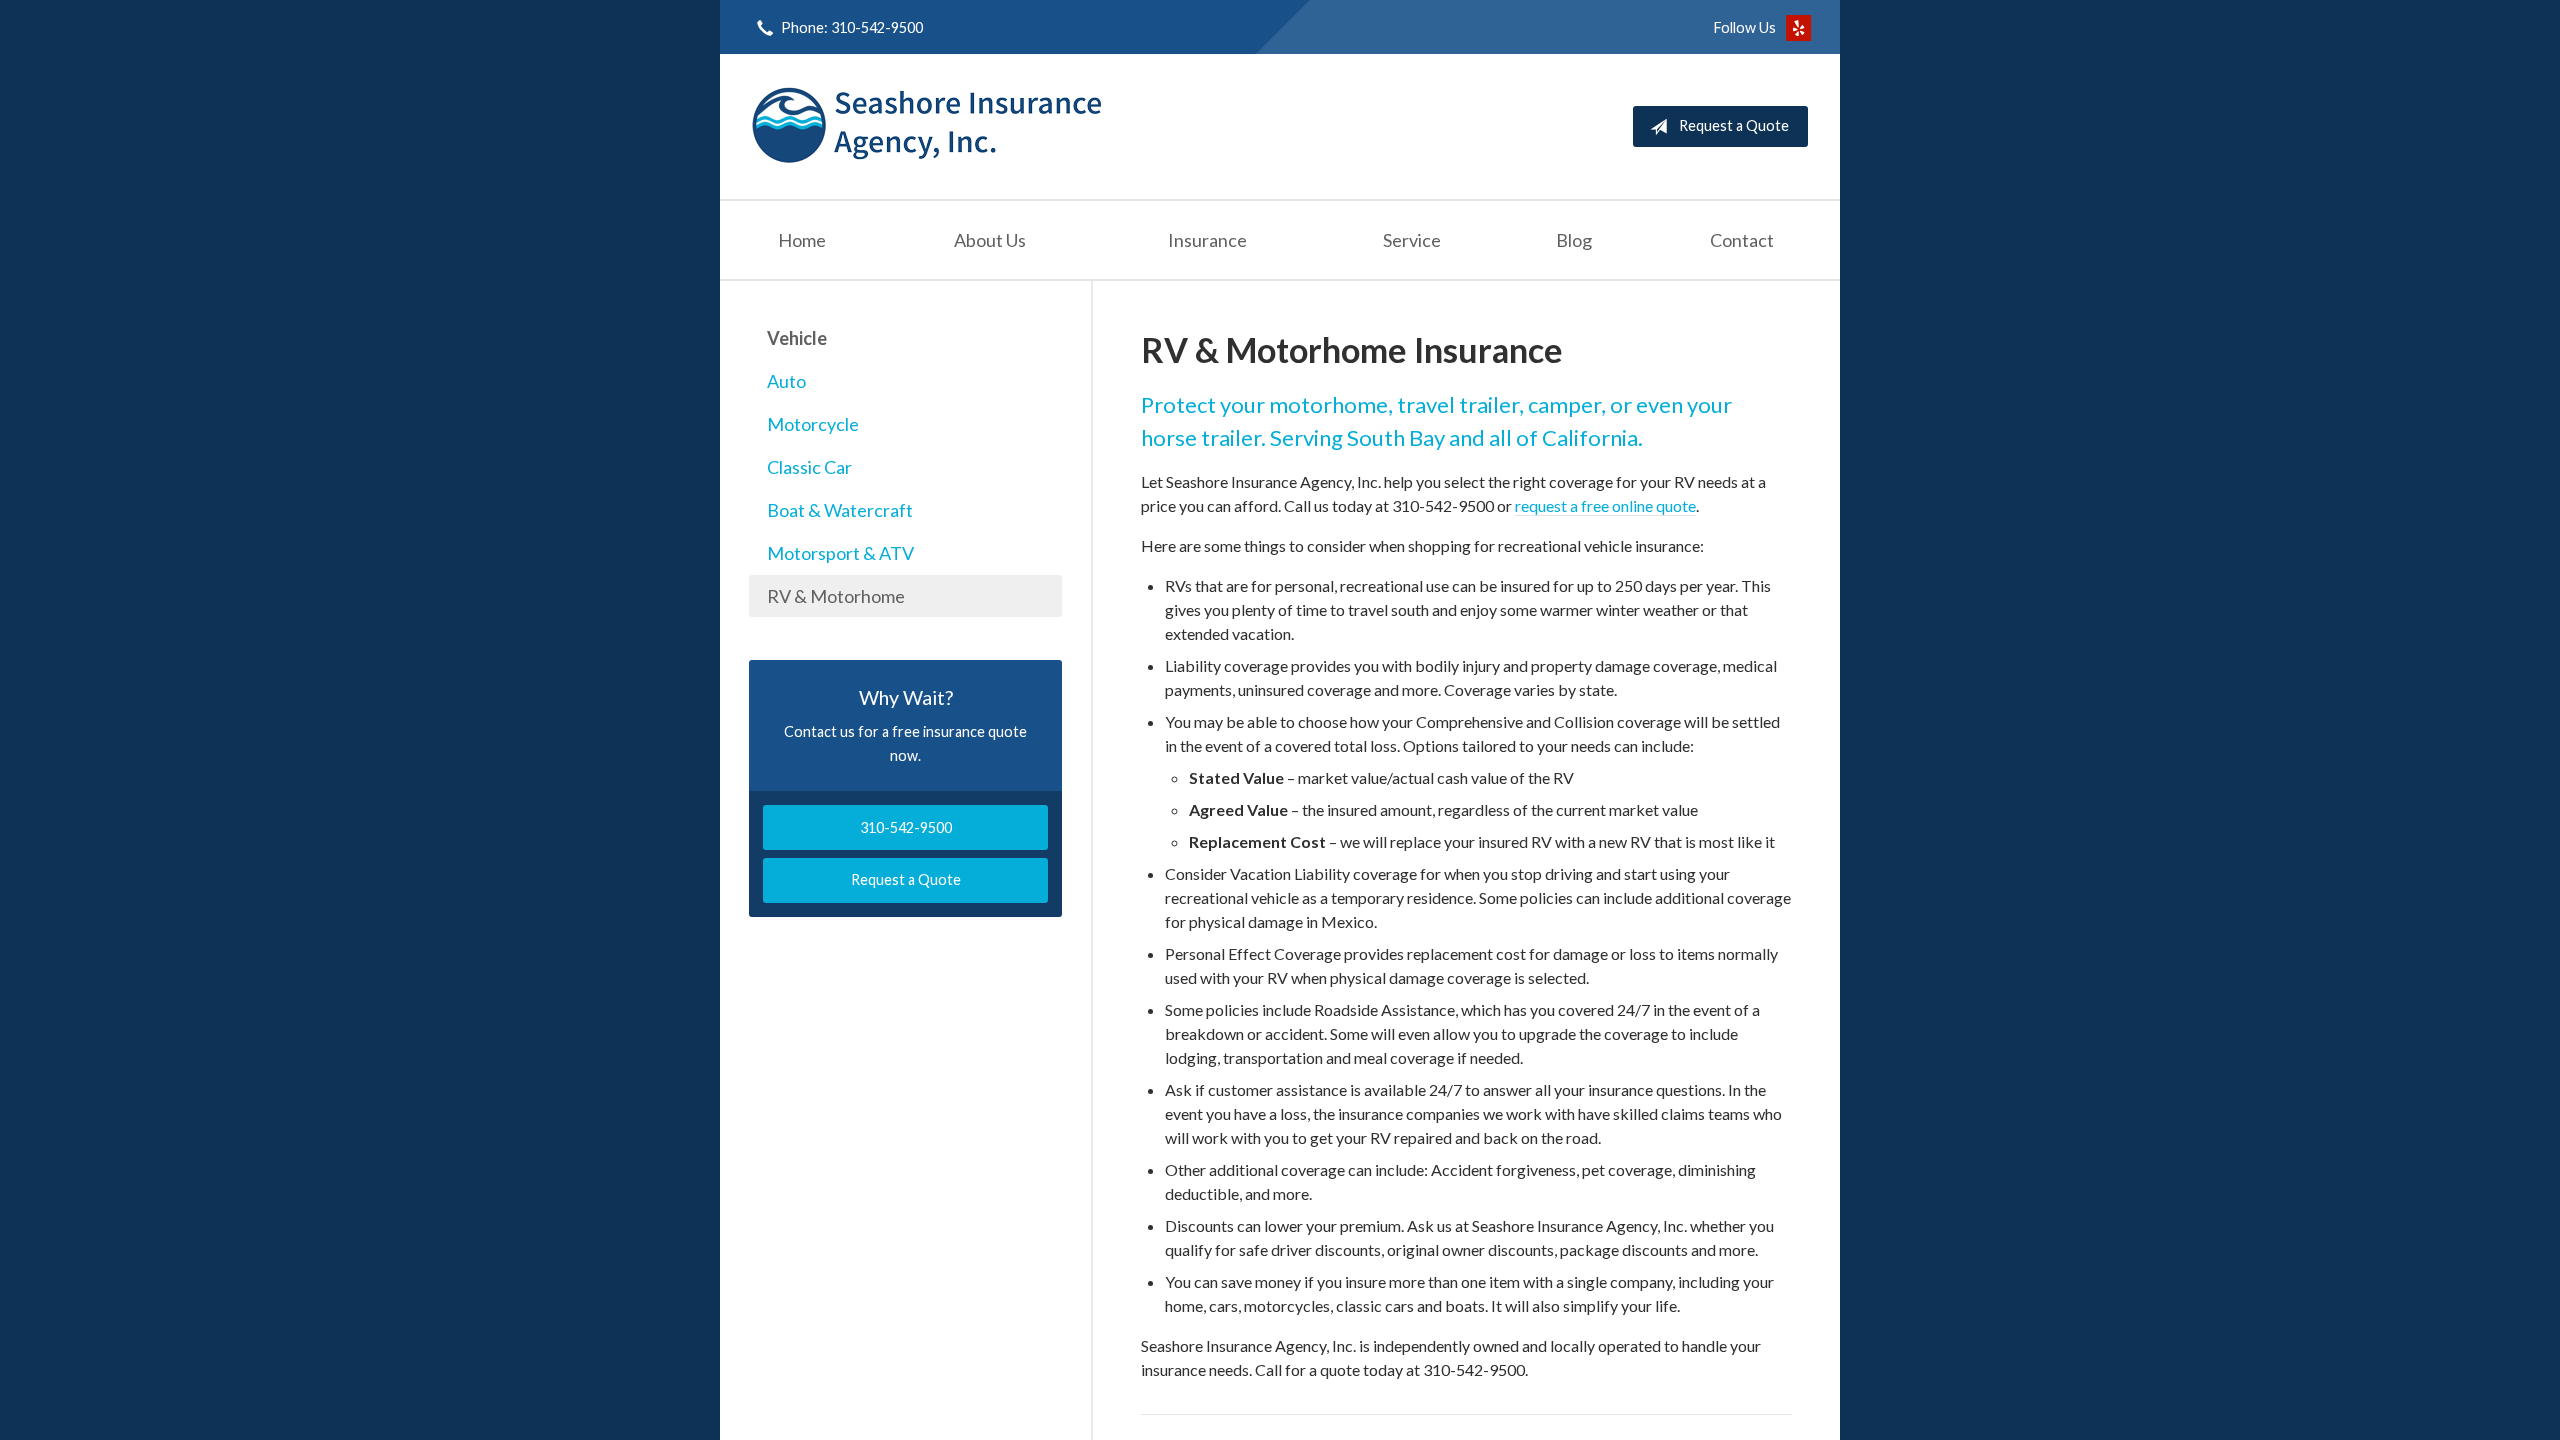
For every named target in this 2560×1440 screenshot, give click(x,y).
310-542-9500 (906, 827)
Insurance (1207, 240)
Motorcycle (813, 424)
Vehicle (797, 338)
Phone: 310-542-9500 (852, 27)
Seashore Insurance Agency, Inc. (927, 126)
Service (1412, 240)
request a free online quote (1605, 505)
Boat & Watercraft (840, 510)
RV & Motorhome (836, 596)
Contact (1742, 240)
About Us (990, 240)
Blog (1574, 240)
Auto (786, 381)
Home (802, 240)
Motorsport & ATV (840, 553)
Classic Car (809, 467)
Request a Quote (1734, 125)
